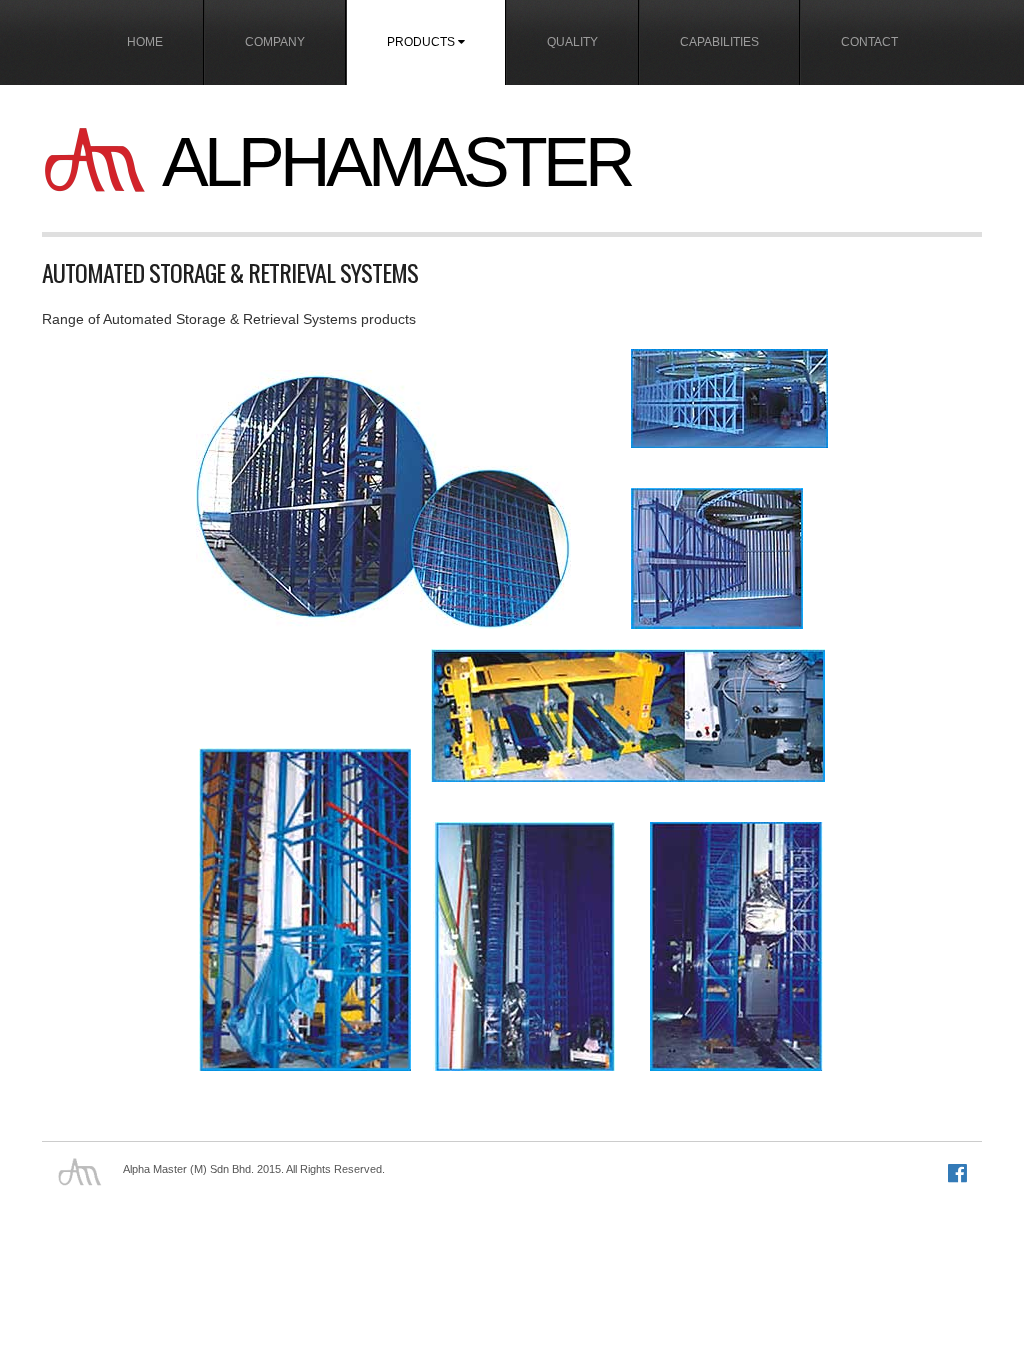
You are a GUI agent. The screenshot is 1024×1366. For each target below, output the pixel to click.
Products (422, 42)
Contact (869, 42)
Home (145, 42)
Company (275, 42)
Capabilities (719, 42)
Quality (572, 42)
